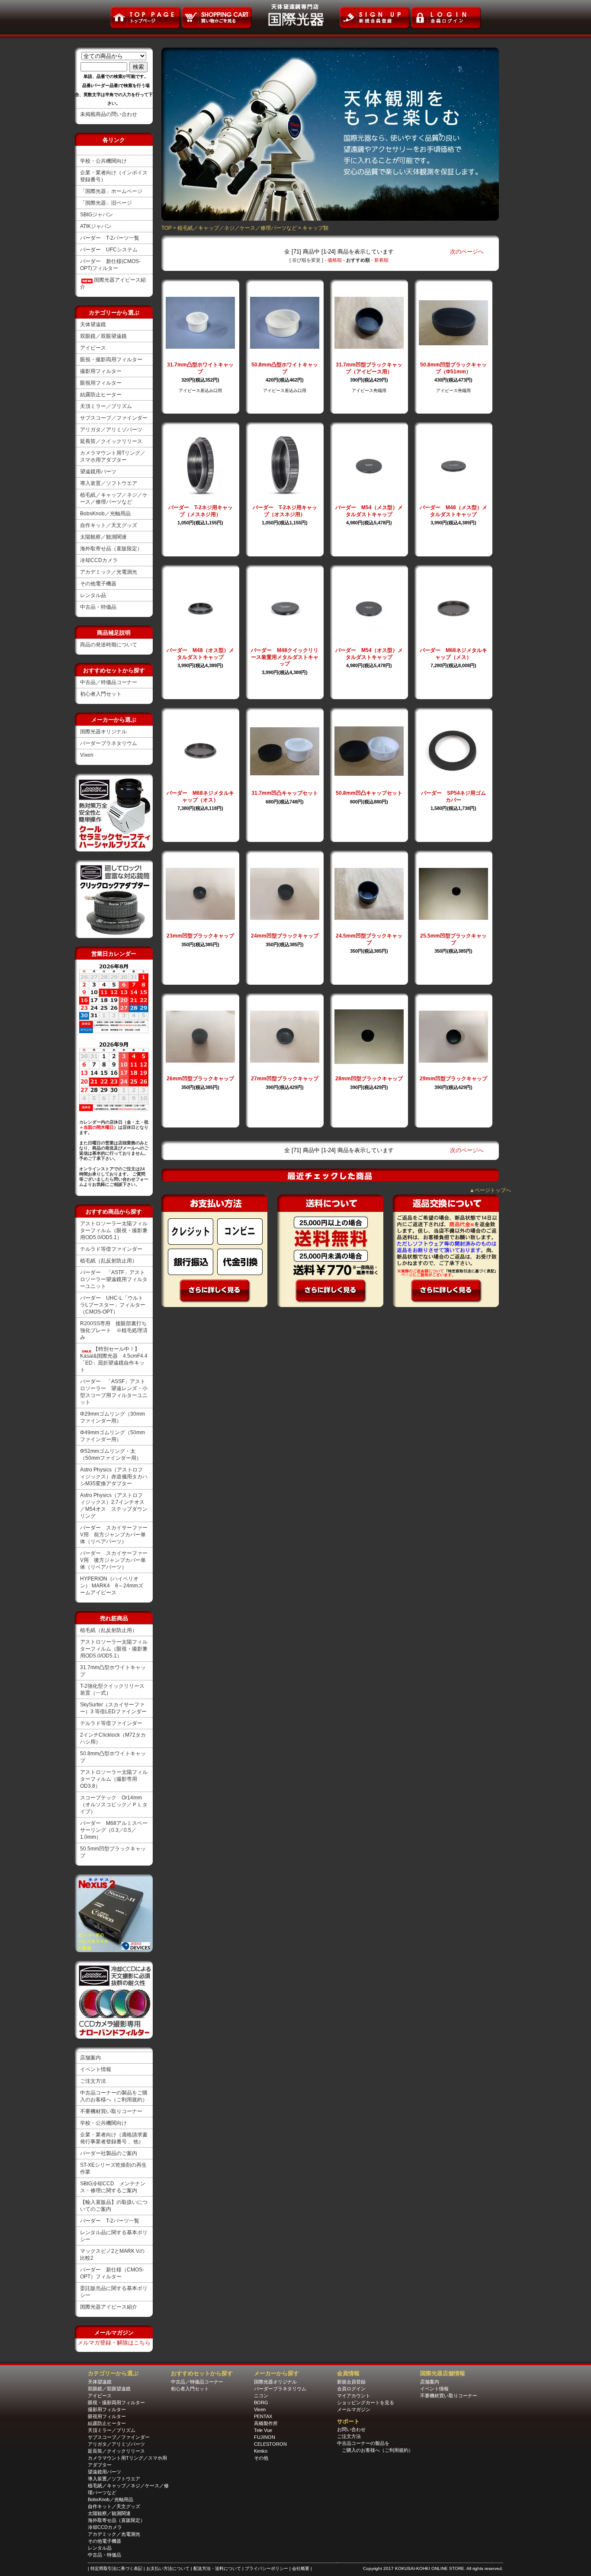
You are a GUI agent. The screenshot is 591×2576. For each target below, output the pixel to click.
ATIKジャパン (96, 226)
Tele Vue (263, 2430)
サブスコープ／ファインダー (114, 418)
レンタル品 (93, 595)
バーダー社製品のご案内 (109, 2153)
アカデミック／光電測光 (109, 572)
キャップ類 (315, 228)
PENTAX (263, 2416)
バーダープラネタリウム (109, 743)
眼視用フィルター (101, 383)
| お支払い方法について (167, 2568)
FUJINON (265, 2437)
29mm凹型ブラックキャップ (453, 1079)
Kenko (261, 2451)
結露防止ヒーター (101, 395)
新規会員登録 (351, 2382)
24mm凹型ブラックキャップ (285, 936)
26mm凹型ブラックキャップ (200, 1079)
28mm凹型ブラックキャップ (369, 1079)
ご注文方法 (93, 2081)
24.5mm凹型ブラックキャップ (369, 939)
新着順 (381, 260)
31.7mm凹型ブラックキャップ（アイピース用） (369, 368)
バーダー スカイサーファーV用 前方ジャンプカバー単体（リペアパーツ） (114, 1535)
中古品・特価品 (98, 607)
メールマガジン (354, 2409)
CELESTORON (270, 2444)
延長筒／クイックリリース (111, 441)
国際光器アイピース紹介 (109, 2307)
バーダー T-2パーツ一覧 (110, 238)
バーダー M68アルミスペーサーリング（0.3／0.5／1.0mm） (114, 1830)
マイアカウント (354, 2396)
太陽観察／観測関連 (103, 537)
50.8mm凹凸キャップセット (369, 793)
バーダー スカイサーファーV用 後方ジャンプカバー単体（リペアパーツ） (114, 1560)
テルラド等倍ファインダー (111, 1249)
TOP (167, 228)
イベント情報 (96, 2069)
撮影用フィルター (101, 371)
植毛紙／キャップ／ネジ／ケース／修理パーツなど (237, 228)
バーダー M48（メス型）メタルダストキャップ (453, 511)
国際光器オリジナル (103, 732)
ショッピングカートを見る (366, 2403)
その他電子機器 (98, 584)
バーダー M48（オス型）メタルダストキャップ (200, 654)
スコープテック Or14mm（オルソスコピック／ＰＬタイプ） (114, 1805)
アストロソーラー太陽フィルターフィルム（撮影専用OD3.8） (114, 1779)
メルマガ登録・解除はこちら (114, 2343)
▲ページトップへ (490, 1190)
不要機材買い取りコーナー (111, 2111)
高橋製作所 (266, 2423)
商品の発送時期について (109, 645)
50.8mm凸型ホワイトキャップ (285, 368)
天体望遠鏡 (93, 324)
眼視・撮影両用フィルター (111, 360)
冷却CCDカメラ (99, 560)
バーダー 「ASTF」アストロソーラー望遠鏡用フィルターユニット (114, 1279)
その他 (261, 2458)
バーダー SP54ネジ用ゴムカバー (453, 797)
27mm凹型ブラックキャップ (285, 1079)
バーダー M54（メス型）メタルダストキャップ (369, 511)
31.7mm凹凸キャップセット (285, 793)
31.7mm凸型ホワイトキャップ (200, 368)
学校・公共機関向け (103, 161)
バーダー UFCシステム (109, 250)
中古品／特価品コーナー (109, 682)
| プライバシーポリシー (266, 2568)
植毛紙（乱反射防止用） (109, 1261)
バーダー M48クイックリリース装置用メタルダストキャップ (285, 657)
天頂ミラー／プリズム (106, 406)
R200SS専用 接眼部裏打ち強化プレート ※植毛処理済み (114, 1330)
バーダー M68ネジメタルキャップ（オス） (200, 797)
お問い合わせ (351, 2429)
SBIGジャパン (96, 215)
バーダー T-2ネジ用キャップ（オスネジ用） (285, 511)
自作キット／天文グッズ (109, 525)
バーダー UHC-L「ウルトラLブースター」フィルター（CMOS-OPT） (113, 1305)
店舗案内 (90, 2058)
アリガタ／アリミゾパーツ (111, 430)
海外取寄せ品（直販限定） (111, 549)
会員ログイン (351, 2389)
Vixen (87, 755)
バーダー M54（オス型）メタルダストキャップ (369, 654)
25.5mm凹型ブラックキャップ (453, 939)
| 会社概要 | (301, 2568)
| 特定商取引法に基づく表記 (116, 2568)
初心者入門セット (101, 694)
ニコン (261, 2396)
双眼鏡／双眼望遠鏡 (103, 336)
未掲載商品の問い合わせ (109, 114)
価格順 (335, 260)
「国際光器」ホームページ (111, 191)
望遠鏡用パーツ (98, 472)
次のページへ (467, 252)
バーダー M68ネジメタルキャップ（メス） (453, 654)
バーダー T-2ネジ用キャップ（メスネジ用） (201, 511)
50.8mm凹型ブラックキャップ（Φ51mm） (453, 368)
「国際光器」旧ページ (106, 203)
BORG (261, 2403)
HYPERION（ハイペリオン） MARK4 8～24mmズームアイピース (112, 1586)
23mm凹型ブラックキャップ (200, 936)
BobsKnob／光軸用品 (105, 514)
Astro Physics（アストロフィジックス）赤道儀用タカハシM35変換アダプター (114, 1477)
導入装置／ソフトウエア (109, 483)
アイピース (93, 348)
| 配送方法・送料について (217, 2568)
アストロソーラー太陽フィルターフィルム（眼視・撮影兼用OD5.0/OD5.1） (114, 1230)
